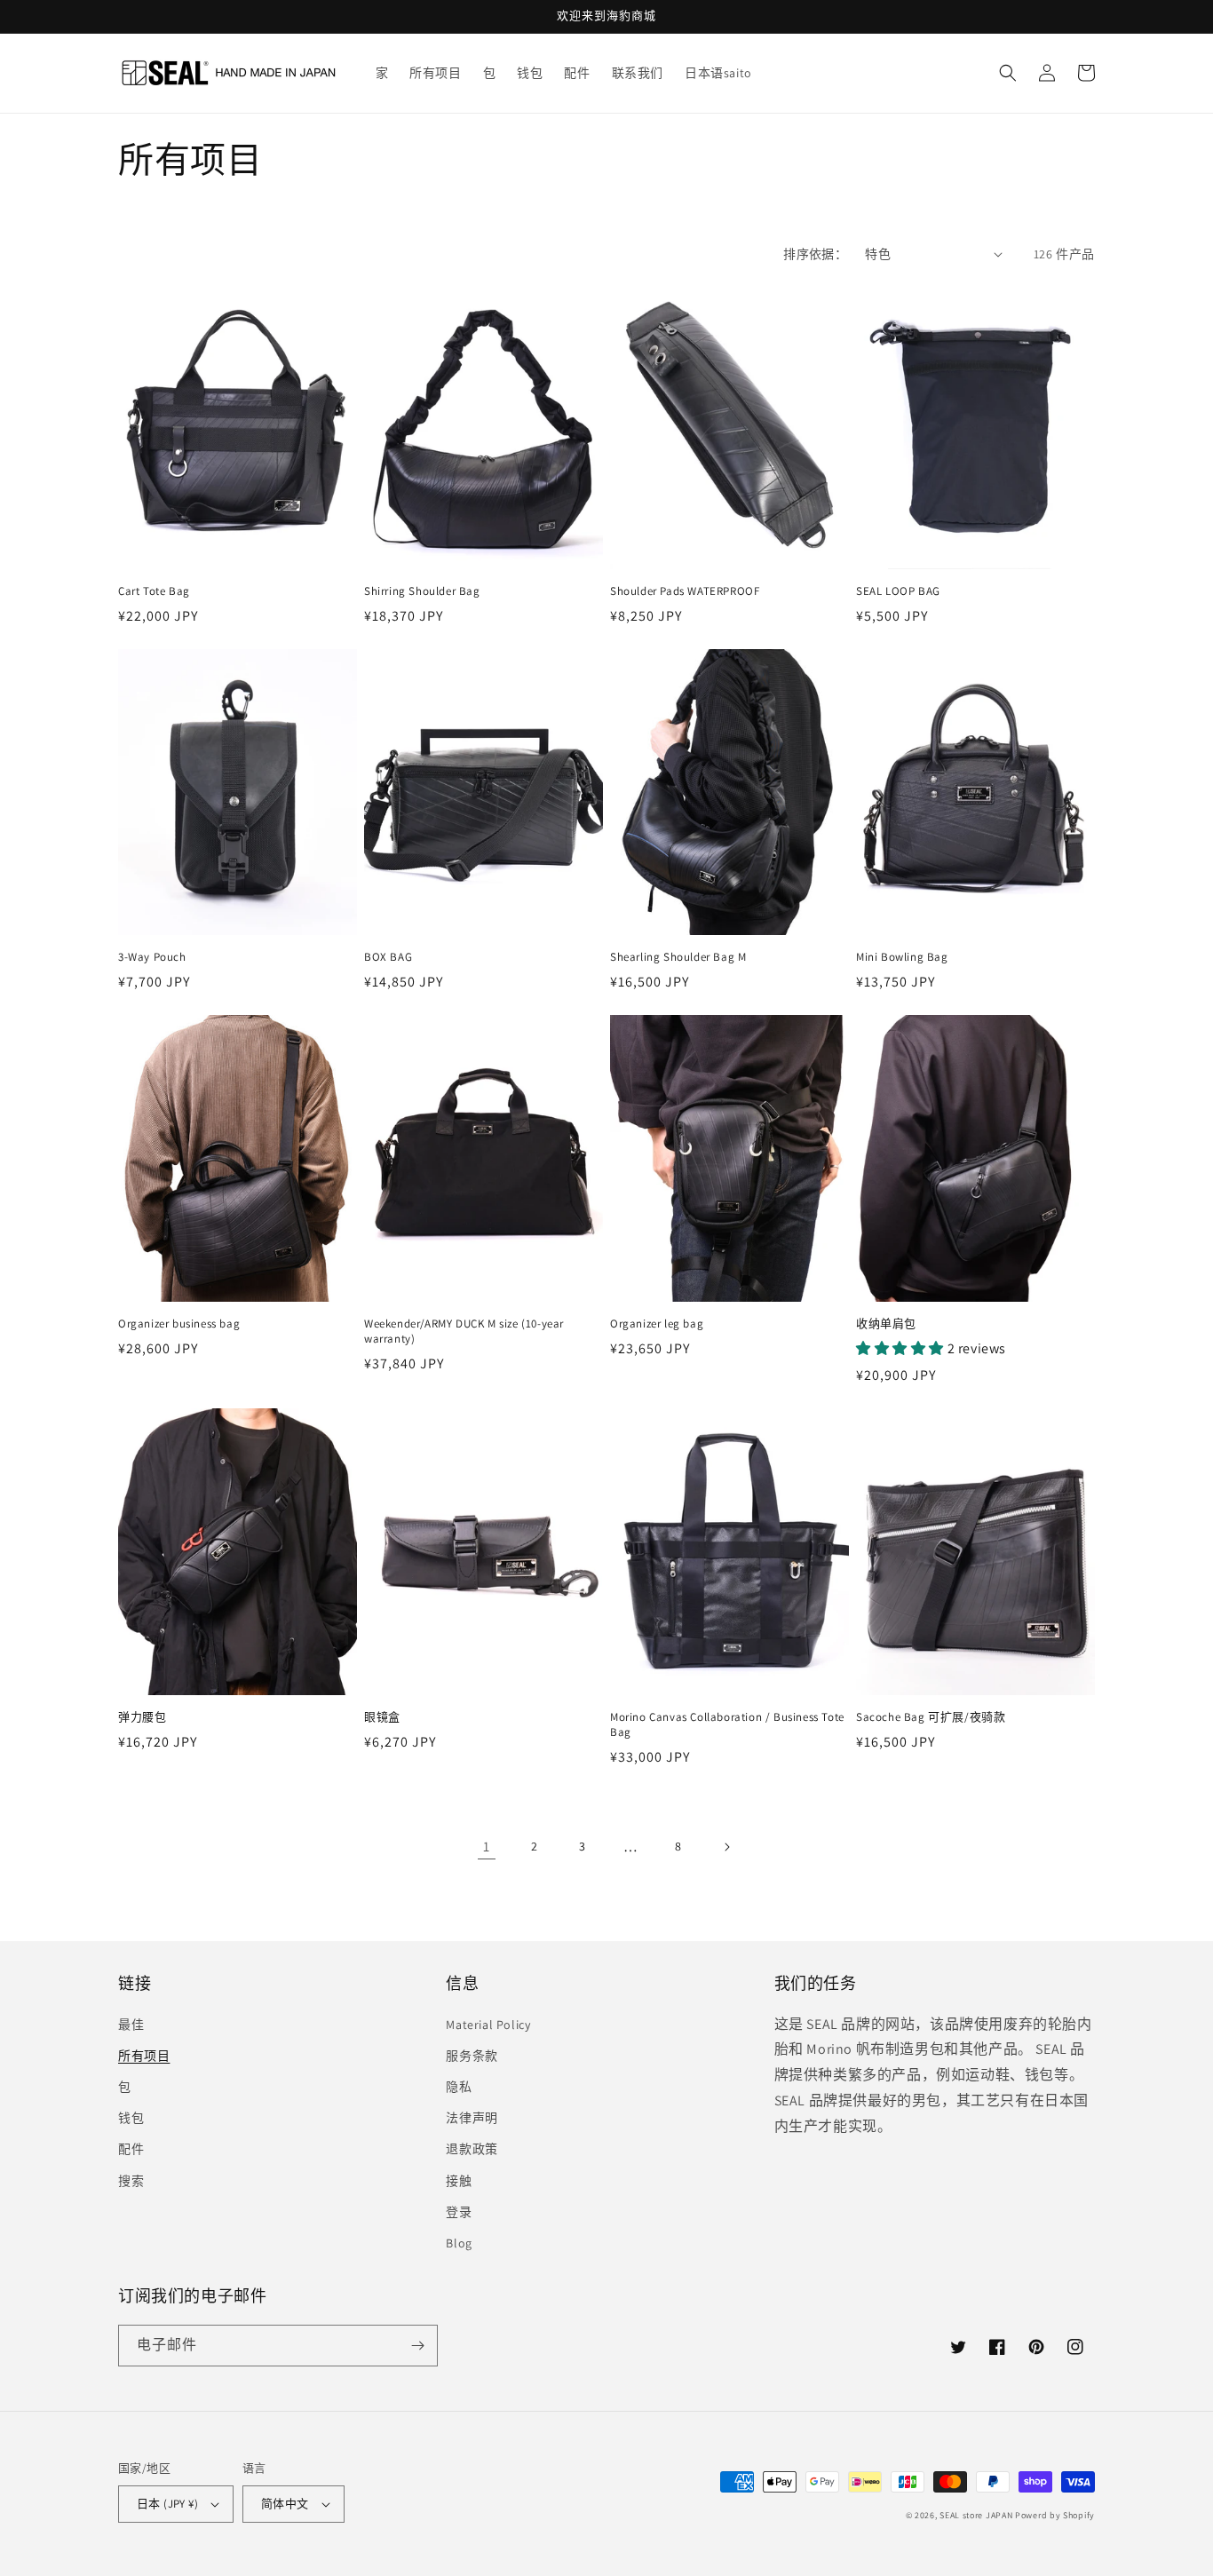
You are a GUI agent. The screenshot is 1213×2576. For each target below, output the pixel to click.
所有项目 (144, 2056)
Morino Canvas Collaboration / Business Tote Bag (727, 1725)
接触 (459, 2181)
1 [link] (487, 1847)
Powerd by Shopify (1055, 2515)
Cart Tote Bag (154, 591)
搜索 (131, 2181)
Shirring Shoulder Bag (422, 591)
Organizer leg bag (657, 1324)
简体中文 (285, 2504)
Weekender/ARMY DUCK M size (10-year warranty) (464, 1332)
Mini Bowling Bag (902, 957)
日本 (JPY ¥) (167, 2504)
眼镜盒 (382, 1717)
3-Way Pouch (152, 957)
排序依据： (815, 254)
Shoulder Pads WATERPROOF (685, 591)
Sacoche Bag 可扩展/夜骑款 (931, 1717)
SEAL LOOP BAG (898, 591)
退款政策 (472, 2149)
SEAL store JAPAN (976, 2515)
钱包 (131, 2118)
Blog (459, 2243)
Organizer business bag (179, 1324)
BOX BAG (388, 957)
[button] (1008, 73)
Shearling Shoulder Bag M (678, 957)
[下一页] (726, 1847)
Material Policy (488, 2025)
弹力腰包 (142, 1717)
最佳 (131, 2025)
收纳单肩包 (886, 1324)
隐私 (459, 2087)
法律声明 (472, 2118)
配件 (131, 2149)
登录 (459, 2212)
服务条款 (472, 2056)
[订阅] (417, 2346)
